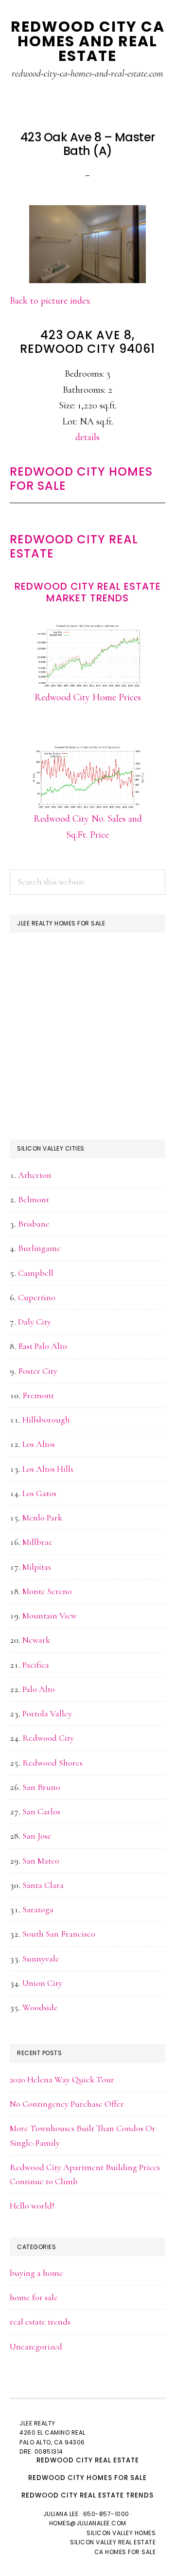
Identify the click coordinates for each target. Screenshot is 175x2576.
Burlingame (39, 1248)
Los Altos (39, 1444)
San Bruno (41, 1787)
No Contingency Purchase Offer (67, 2104)
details (87, 437)
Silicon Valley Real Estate (113, 2542)
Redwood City (48, 1738)
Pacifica (36, 1665)
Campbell (36, 1273)
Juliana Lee (61, 2514)
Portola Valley (47, 1713)
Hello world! (32, 2206)
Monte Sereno (47, 1591)
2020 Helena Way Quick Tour (62, 2079)
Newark (36, 1640)
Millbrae (37, 1542)
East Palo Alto (43, 1346)
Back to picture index (50, 301)
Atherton (35, 1175)
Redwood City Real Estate (74, 546)
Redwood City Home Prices (88, 697)
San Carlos (41, 1811)
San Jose (37, 1836)
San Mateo (41, 1861)
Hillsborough (46, 1420)
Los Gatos (39, 1493)
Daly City (35, 1322)
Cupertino (37, 1297)
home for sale (34, 2297)
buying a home (36, 2273)
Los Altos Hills (48, 1469)
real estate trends (40, 2322)
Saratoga (38, 1909)
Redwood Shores (52, 1763)
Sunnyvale (41, 1959)
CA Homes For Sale (125, 2552)
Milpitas (37, 1567)
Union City (42, 1983)
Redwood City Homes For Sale (81, 479)
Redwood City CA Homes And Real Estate (88, 41)
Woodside (40, 2007)
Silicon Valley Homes (121, 2533)
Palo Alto (39, 1689)
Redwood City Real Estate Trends (87, 2495)
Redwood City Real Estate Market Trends (88, 592)
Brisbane (34, 1224)
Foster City (38, 1371)
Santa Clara (43, 1885)
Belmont (34, 1199)
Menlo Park (42, 1518)
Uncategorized (36, 2346)
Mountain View (50, 1615)
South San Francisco (59, 1934)
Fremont (38, 1395)
